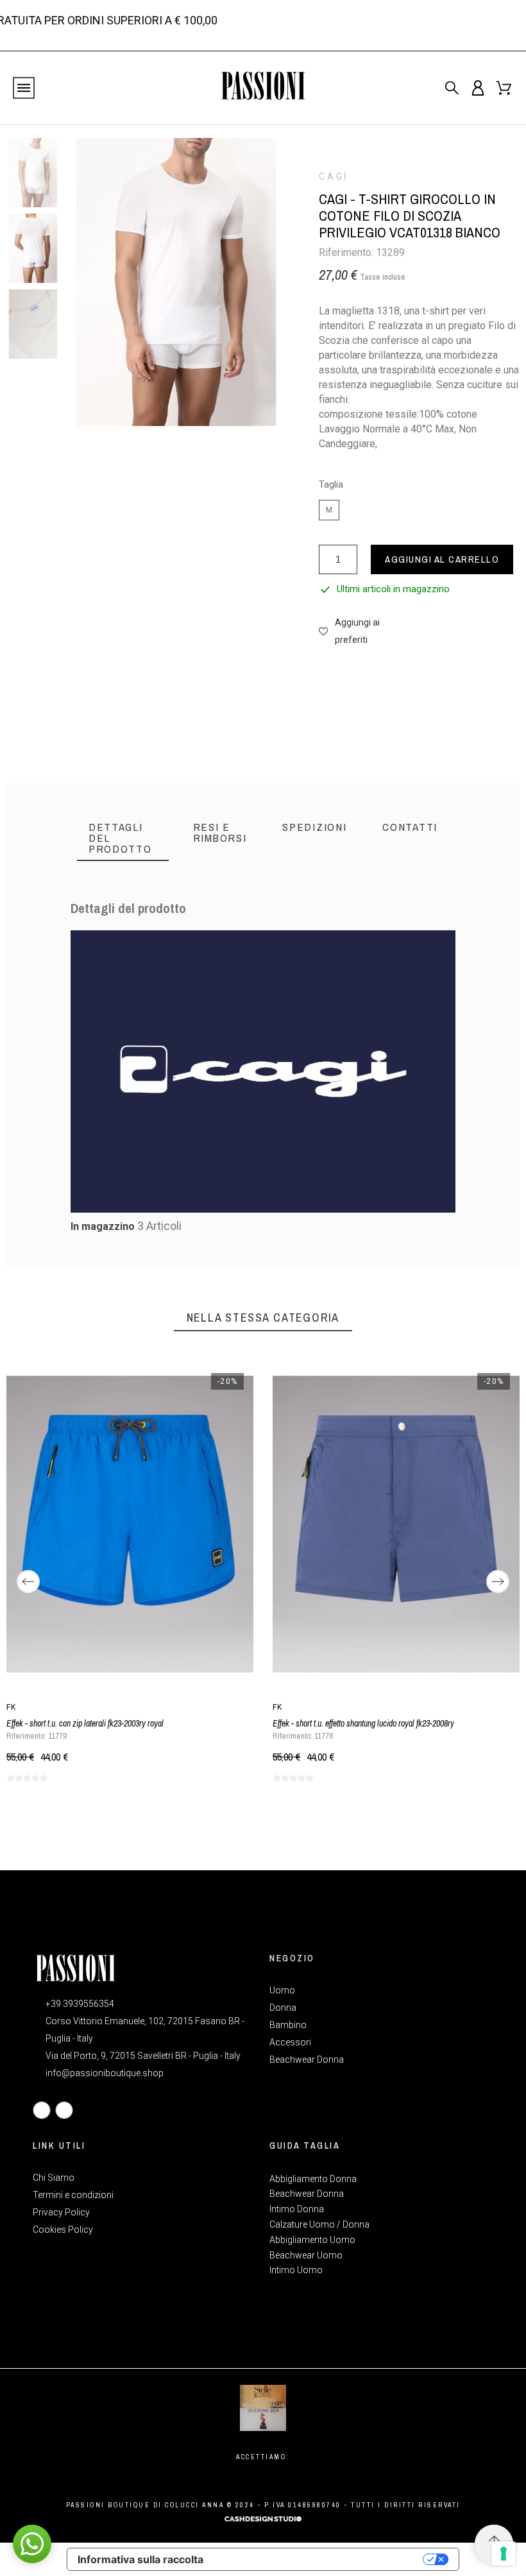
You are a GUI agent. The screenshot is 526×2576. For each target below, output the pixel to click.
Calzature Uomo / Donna (319, 2224)
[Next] (498, 1582)
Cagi (334, 176)
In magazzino (103, 1226)
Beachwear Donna (307, 2194)
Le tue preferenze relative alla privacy (319, 2559)
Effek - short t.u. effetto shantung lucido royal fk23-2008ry (363, 1723)
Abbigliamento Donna (313, 2179)
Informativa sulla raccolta (140, 2559)
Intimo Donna (297, 2209)
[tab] (123, 838)
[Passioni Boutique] (263, 88)
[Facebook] (42, 2110)
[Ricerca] (452, 88)
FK (12, 1707)
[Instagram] (64, 2110)
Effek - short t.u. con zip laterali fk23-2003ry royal (85, 1723)
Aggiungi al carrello (442, 559)
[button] (355, 631)
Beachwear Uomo (306, 2255)
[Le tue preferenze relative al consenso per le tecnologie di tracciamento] (504, 2554)
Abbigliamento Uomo (312, 2240)
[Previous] (28, 1582)
